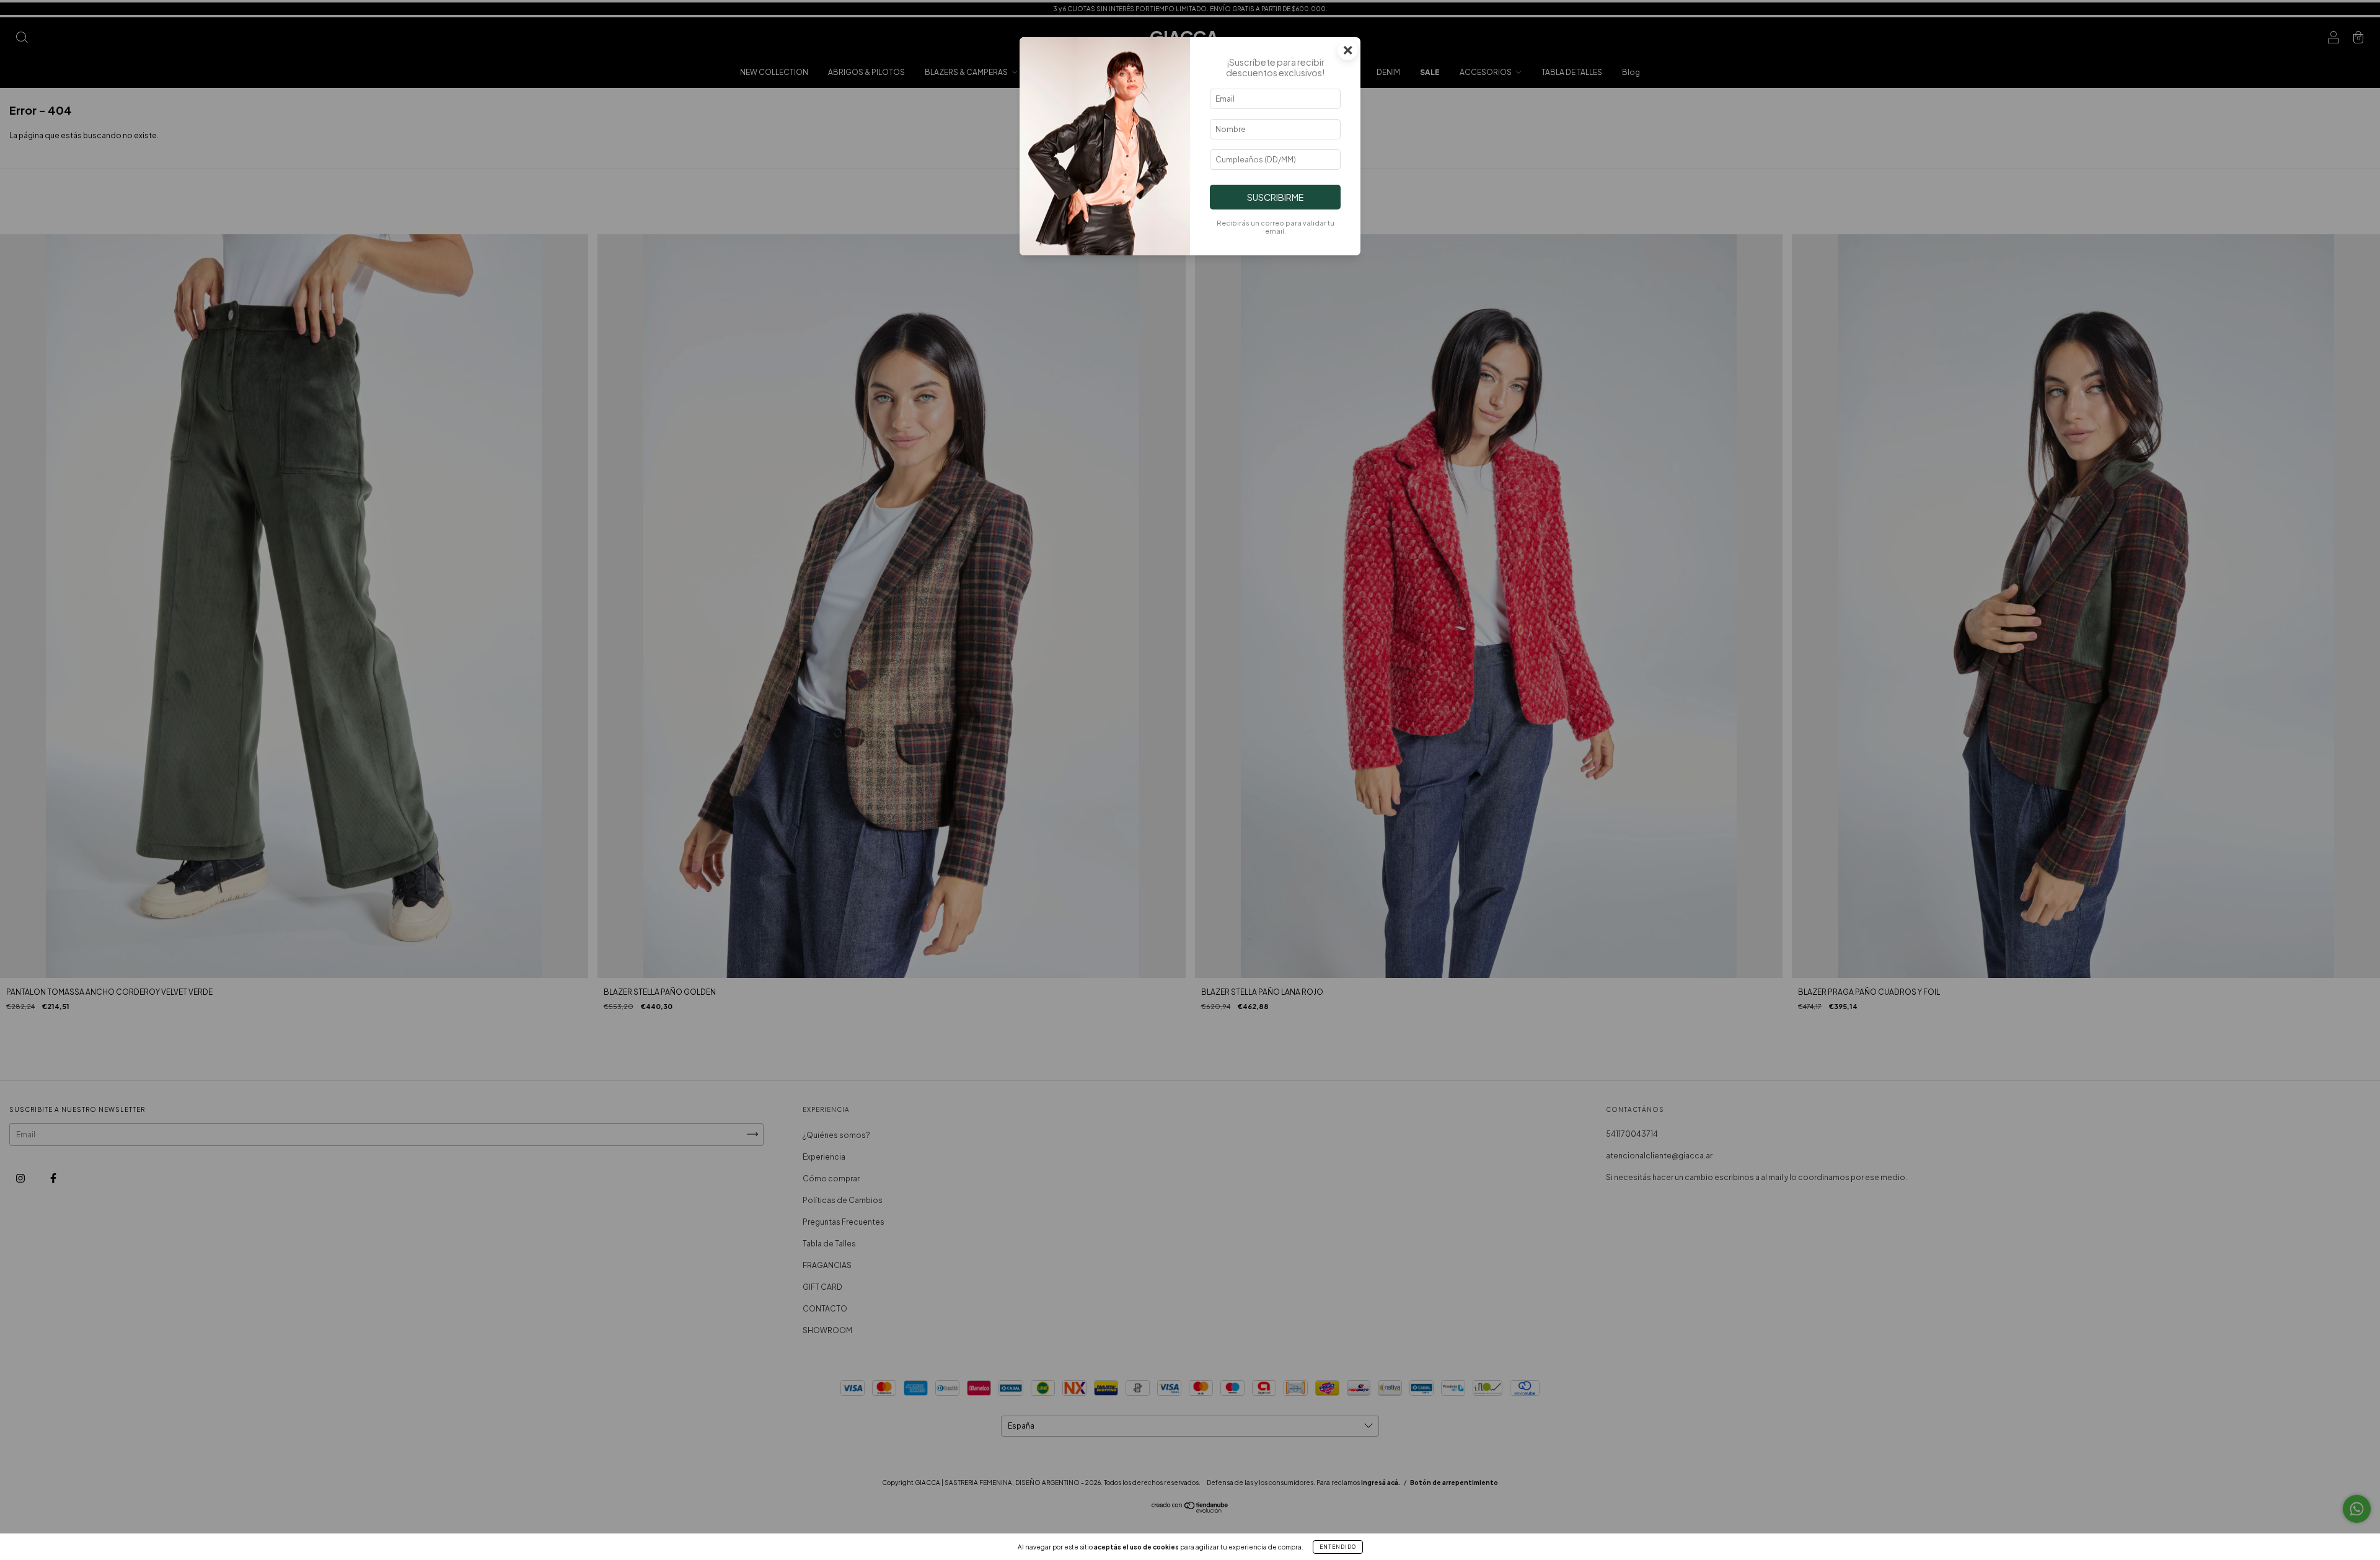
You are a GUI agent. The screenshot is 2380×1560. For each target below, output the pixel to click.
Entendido (1338, 1547)
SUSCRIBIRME (1275, 197)
